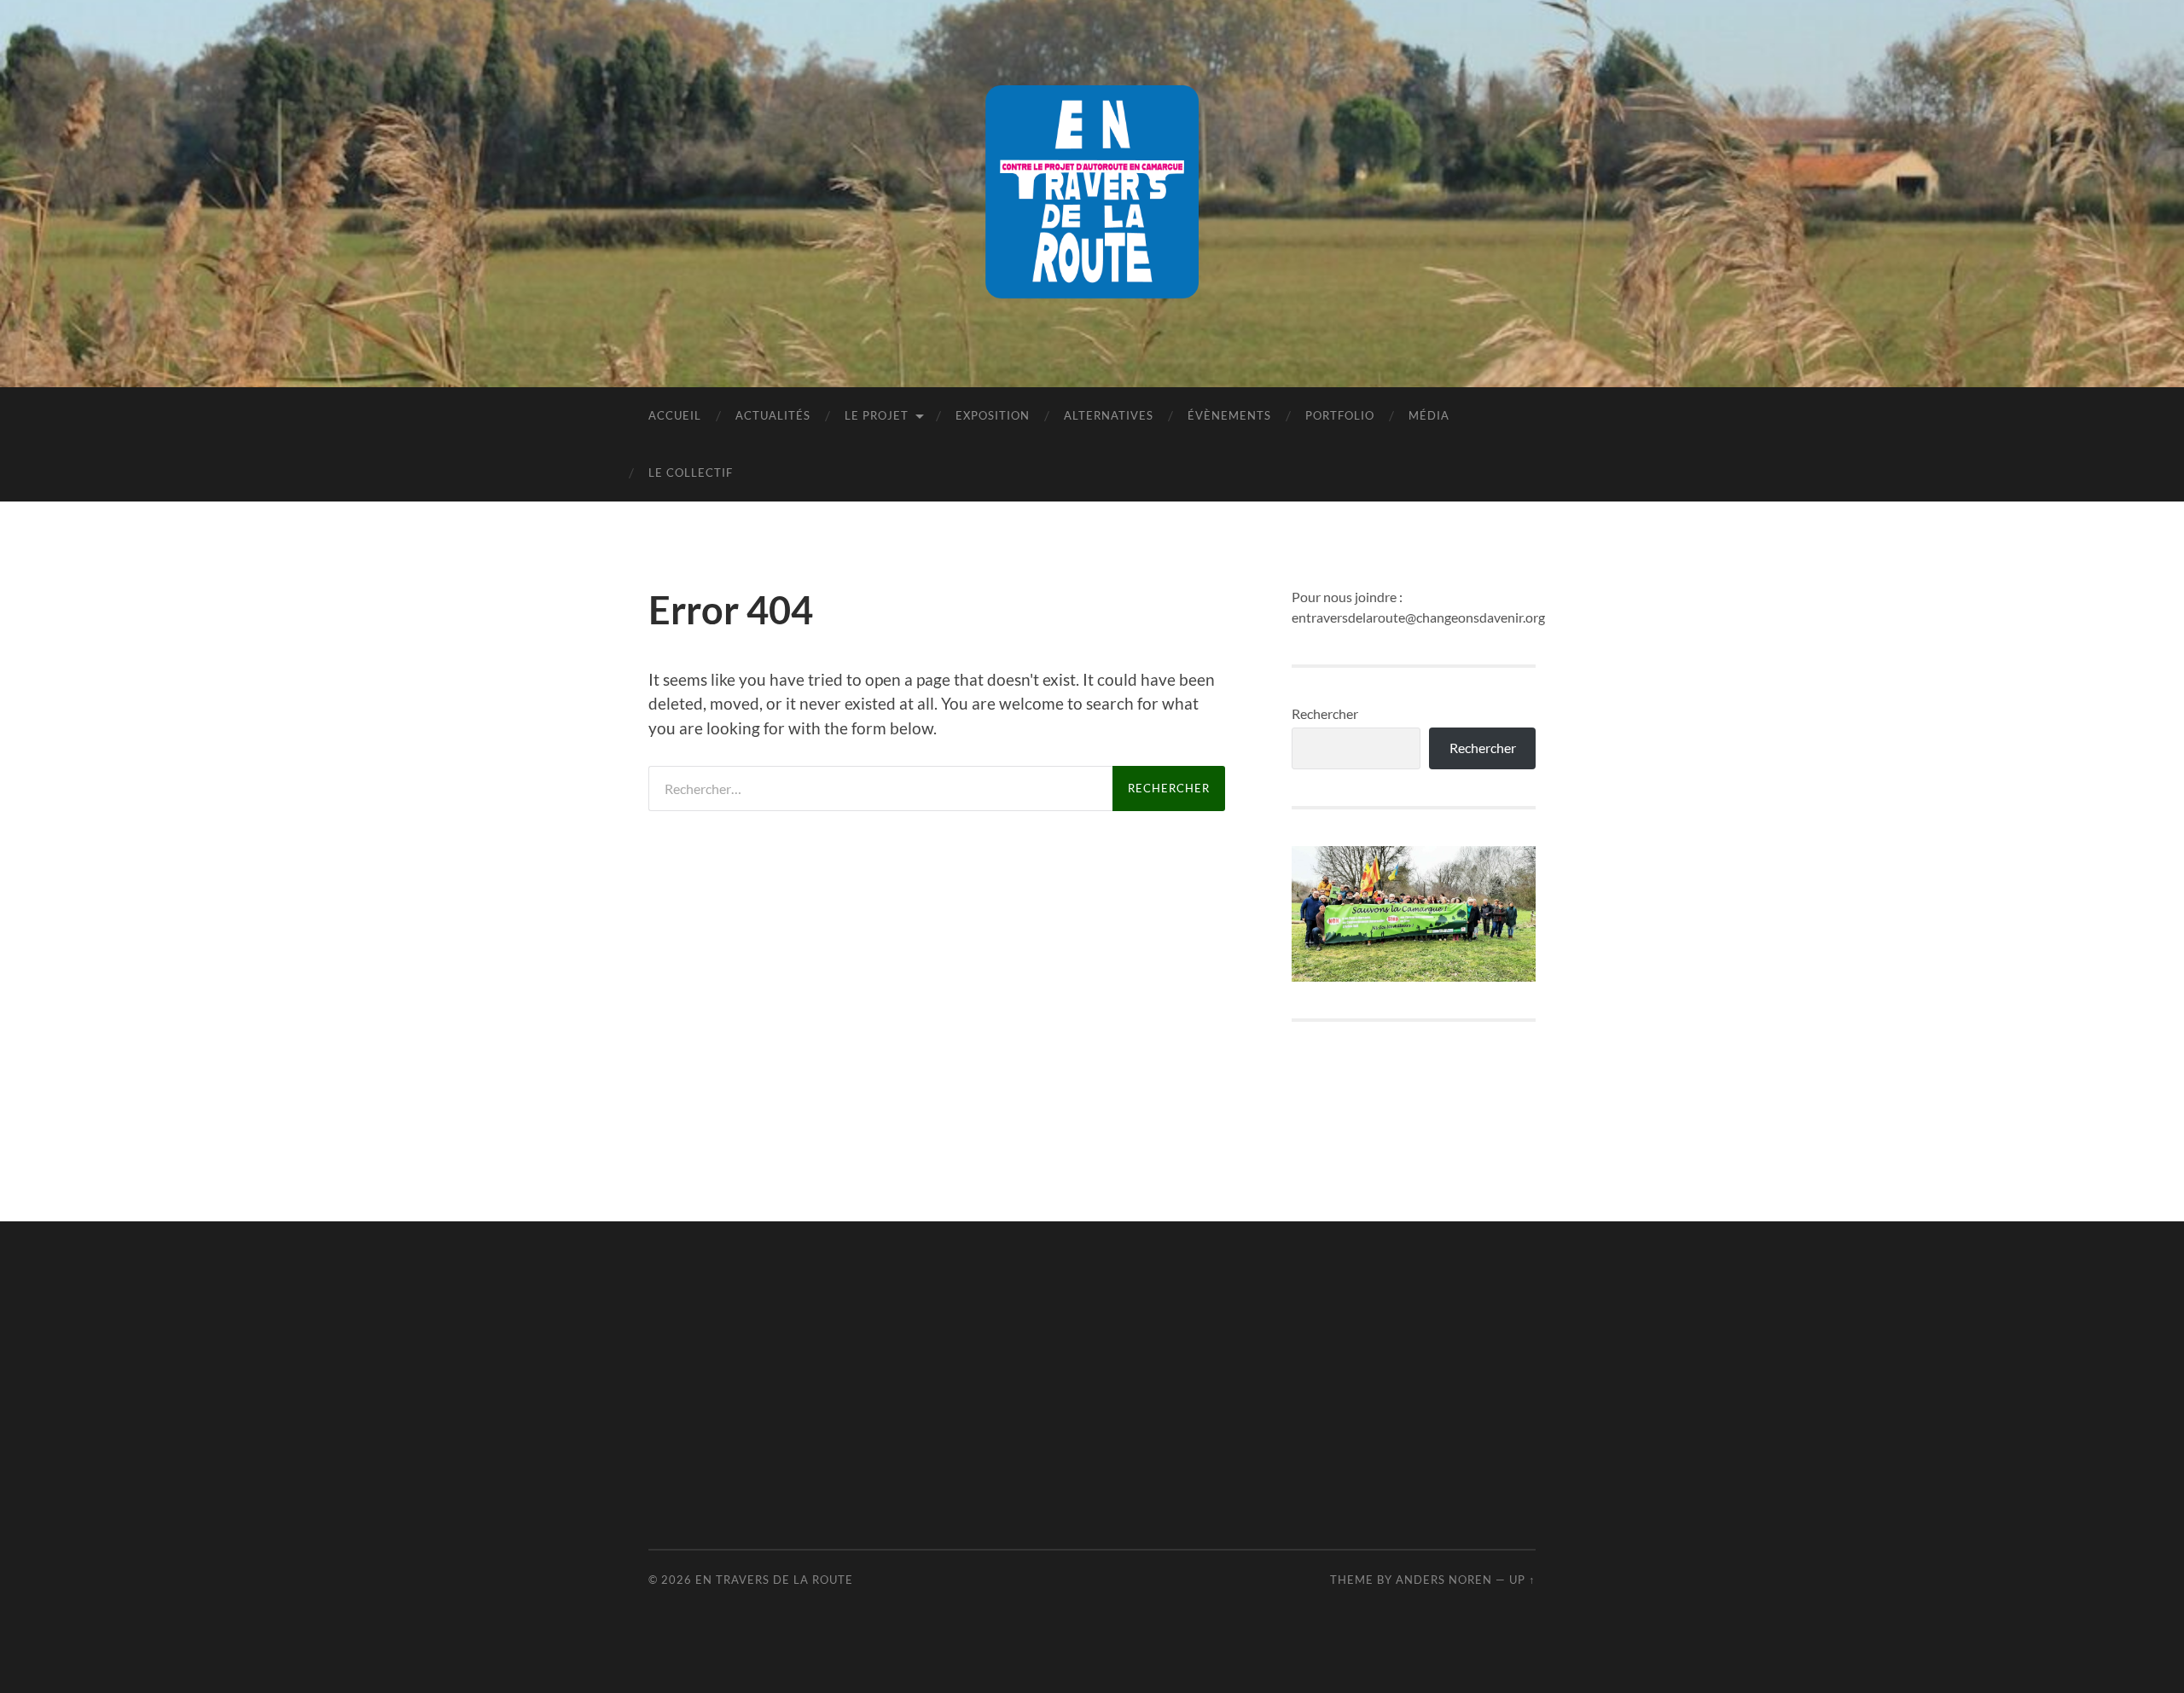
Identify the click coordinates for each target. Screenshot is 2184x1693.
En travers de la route (774, 1580)
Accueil (675, 415)
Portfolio (1340, 415)
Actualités (773, 415)
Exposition (993, 415)
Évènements (1229, 415)
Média (1429, 415)
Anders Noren (1444, 1580)
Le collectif (691, 473)
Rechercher (1325, 713)
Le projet (877, 415)
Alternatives (1109, 415)
